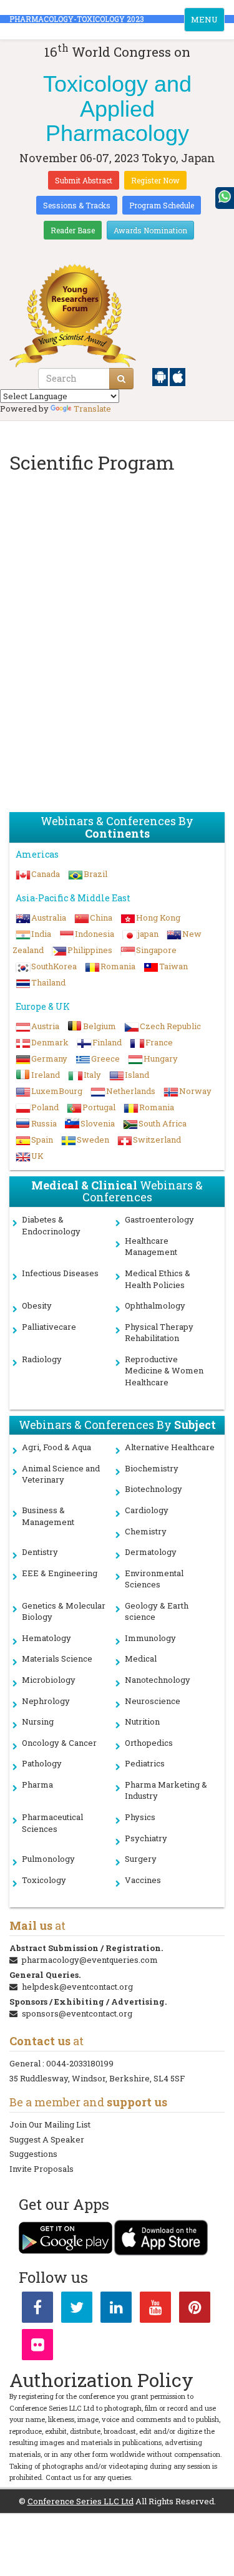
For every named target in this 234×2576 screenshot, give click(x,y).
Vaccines (143, 1880)
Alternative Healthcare (170, 1447)
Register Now (155, 180)
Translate (92, 409)
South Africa (163, 1123)
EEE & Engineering (60, 1573)
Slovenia (98, 1123)
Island (137, 1075)
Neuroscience (153, 1701)
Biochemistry (152, 1468)
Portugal (99, 1107)
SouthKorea (54, 966)
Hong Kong (158, 918)
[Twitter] (77, 2310)
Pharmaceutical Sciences (52, 1823)
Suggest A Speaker (47, 2139)
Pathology (42, 1763)
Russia (44, 1123)
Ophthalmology (155, 1305)
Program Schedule (162, 205)
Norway (195, 1091)
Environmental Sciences (154, 1579)
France (159, 1042)
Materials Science (57, 1658)
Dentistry (40, 1552)
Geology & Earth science (157, 1611)
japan (148, 934)
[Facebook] (37, 2310)
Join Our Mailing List (50, 2124)
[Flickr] (37, 2347)
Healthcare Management (151, 1247)
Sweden (93, 1140)
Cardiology (147, 1510)
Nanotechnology (158, 1680)
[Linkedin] (116, 2310)
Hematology (46, 1638)
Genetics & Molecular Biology (64, 1611)
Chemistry (146, 1531)
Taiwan (173, 966)
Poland (45, 1107)
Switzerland (157, 1140)
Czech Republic (170, 1026)
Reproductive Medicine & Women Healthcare (164, 1371)
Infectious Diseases (60, 1273)
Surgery (141, 1859)
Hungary (161, 1058)
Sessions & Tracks (77, 205)
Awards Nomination (150, 230)
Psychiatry (146, 1838)
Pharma (37, 1784)
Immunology (150, 1638)
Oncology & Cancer (59, 1743)
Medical (141, 1658)
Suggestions (33, 2154)
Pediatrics (145, 1763)
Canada (46, 874)
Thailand (48, 982)
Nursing (38, 1721)
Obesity (37, 1305)
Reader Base (73, 230)
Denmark (50, 1042)
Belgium (100, 1026)
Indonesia (95, 934)
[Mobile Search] (121, 379)
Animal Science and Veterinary (61, 1474)
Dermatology (151, 1552)
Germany (49, 1058)
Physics (140, 1817)
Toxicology (44, 1880)
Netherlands (131, 1091)
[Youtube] (155, 2310)
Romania (118, 966)
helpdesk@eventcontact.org (77, 1987)
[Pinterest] (195, 2310)
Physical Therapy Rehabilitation (159, 1333)
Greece (105, 1058)
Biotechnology (154, 1489)
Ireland (46, 1075)
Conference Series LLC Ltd (80, 2501)
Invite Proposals (41, 2169)
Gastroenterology (159, 1219)
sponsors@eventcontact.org (77, 2013)
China (101, 918)
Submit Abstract (84, 180)
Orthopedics (149, 1743)
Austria (45, 1026)
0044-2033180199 (80, 2063)
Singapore (156, 950)
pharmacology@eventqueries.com (90, 1960)
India (41, 934)
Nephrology (46, 1701)
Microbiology (49, 1680)
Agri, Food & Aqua (56, 1447)
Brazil (95, 874)
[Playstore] (161, 376)
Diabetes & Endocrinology (51, 1225)
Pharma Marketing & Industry (166, 1790)
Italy (92, 1075)
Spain (42, 1140)
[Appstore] (178, 376)
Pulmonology (48, 1859)
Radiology (42, 1359)
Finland (107, 1042)
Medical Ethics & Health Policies (158, 1279)
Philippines (90, 950)
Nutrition (142, 1721)
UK (37, 1156)
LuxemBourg (57, 1091)
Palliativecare (49, 1327)
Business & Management (48, 1516)
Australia (49, 918)
